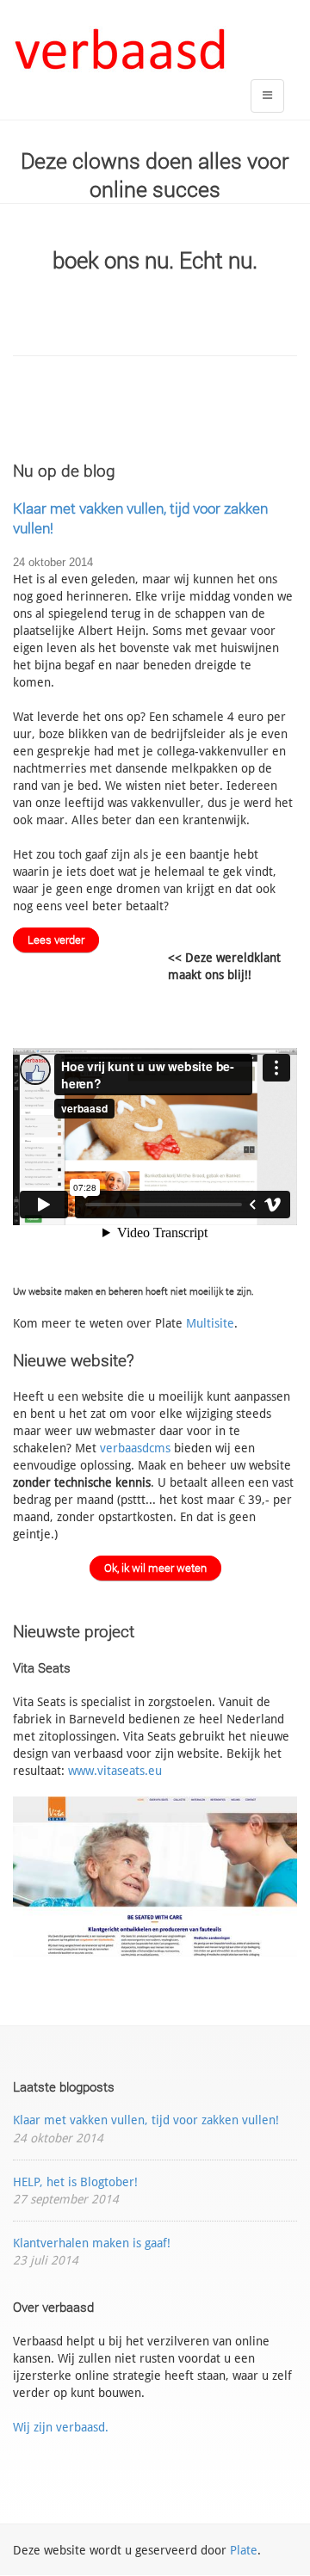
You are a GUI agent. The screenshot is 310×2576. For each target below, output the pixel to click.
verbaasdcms (135, 1448)
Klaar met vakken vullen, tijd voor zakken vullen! (146, 2120)
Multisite (210, 1323)
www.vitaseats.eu (115, 1771)
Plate (244, 2550)
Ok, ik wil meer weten (155, 1568)
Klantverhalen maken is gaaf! (92, 2243)
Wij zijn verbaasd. (61, 2427)
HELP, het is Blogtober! (75, 2182)
